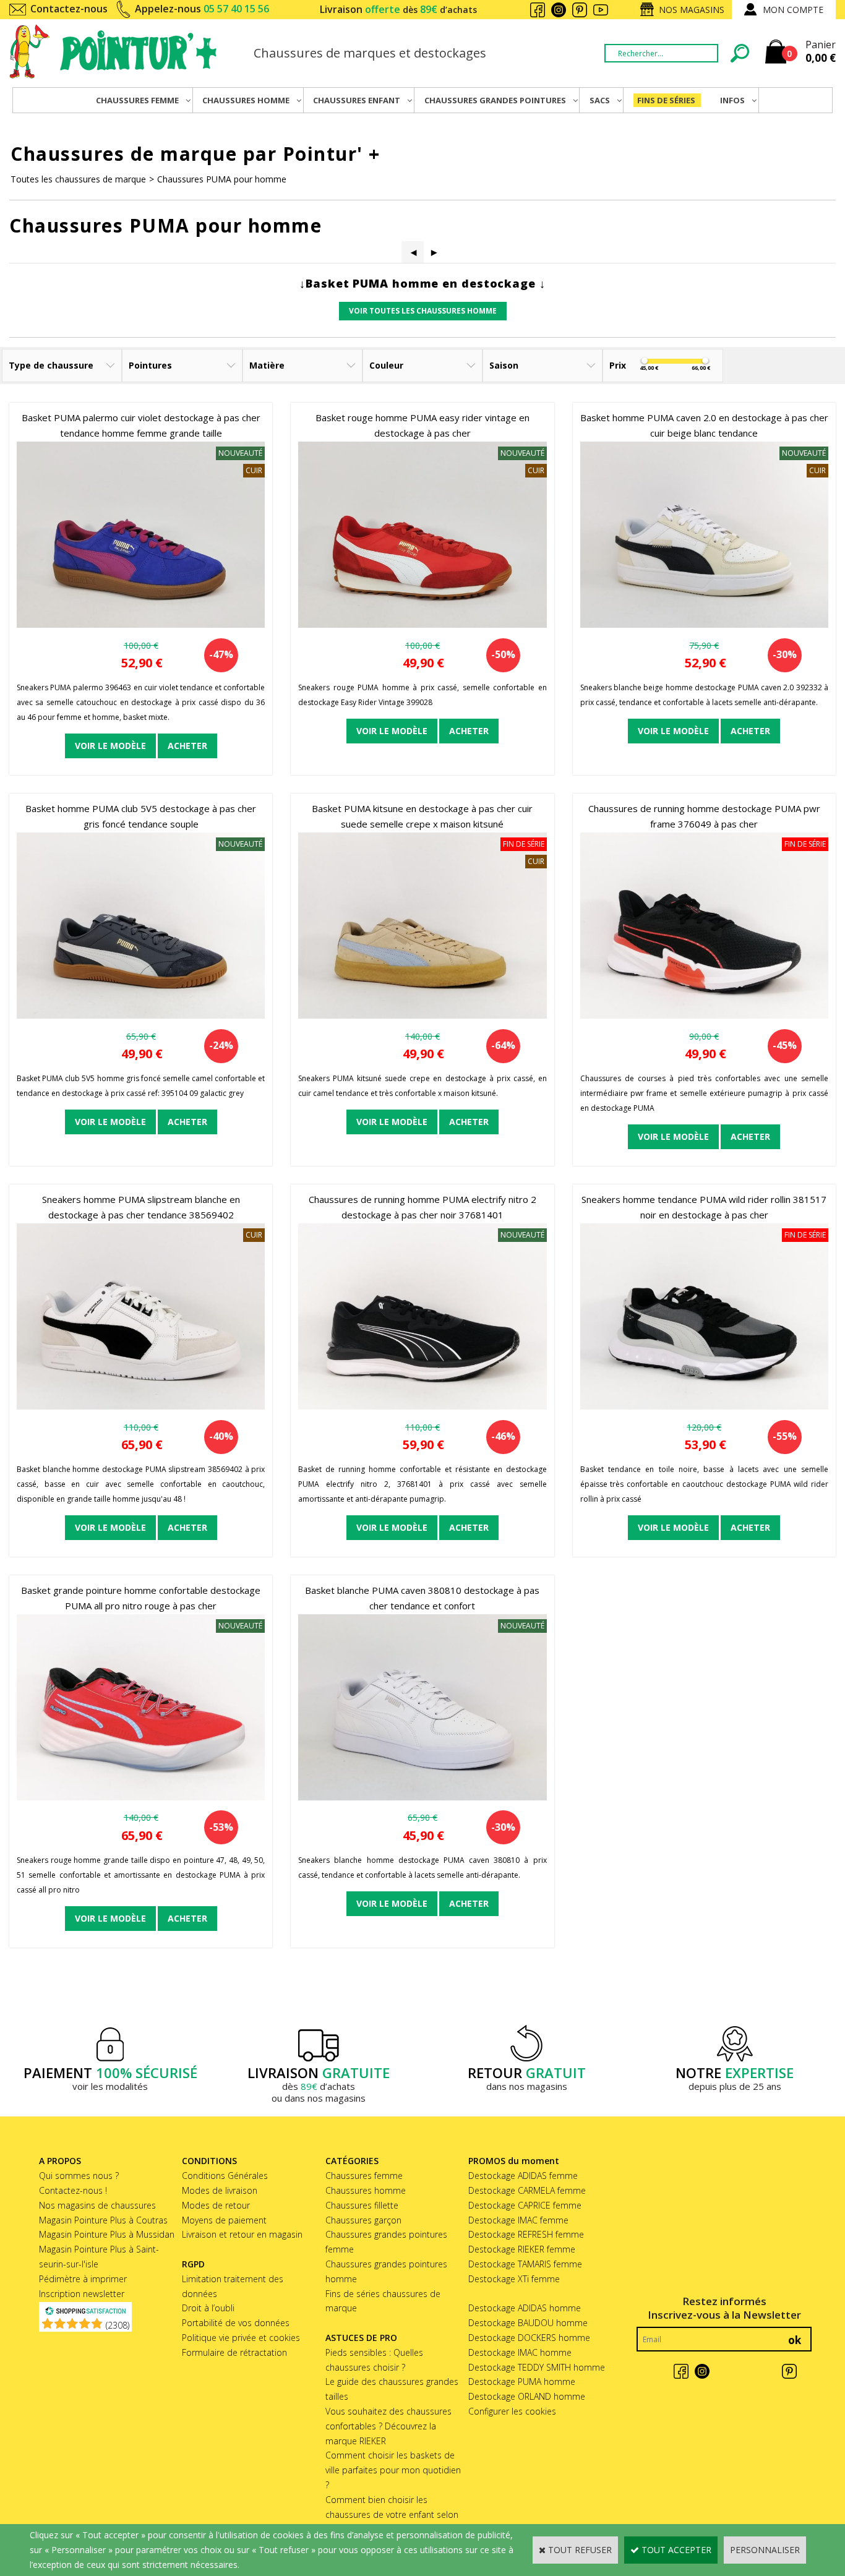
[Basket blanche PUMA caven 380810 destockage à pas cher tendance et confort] (422, 1797)
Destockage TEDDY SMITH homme (537, 2367)
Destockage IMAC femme (518, 2220)
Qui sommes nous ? (79, 2176)
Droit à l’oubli (208, 2308)
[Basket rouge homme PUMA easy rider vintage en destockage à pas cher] (422, 624)
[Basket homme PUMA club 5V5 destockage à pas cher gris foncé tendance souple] (141, 1015)
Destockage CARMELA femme (527, 2190)
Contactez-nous (69, 9)
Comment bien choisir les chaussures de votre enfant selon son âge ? (392, 2514)
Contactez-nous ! (73, 2190)
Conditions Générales (225, 2176)
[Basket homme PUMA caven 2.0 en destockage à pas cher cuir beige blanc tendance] (704, 624)
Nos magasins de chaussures (97, 2205)
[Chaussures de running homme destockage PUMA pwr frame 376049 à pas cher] (704, 1015)
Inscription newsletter (82, 2294)
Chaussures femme (364, 2176)
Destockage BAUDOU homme (528, 2323)
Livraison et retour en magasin (242, 2234)
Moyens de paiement (224, 2220)
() (118, 2325)
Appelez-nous (202, 9)
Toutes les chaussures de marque (78, 179)
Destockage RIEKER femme (522, 2249)
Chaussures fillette (362, 2205)
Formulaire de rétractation (234, 2352)
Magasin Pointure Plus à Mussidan (107, 2234)
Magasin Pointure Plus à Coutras (103, 2220)
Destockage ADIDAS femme (523, 2176)
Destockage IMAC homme (520, 2352)
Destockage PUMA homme (522, 2381)
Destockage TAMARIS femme (525, 2264)
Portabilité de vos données (236, 2323)
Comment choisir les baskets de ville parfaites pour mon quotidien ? (393, 2470)
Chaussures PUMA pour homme (222, 179)
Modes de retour (216, 2205)
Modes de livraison (220, 2190)
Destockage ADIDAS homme (525, 2308)
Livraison (398, 9)
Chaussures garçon (363, 2220)
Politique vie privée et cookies (241, 2338)
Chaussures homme (366, 2190)
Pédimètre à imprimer (83, 2279)
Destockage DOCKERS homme (529, 2338)
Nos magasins (692, 10)
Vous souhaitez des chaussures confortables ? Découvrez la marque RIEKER (388, 2426)
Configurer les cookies (512, 2411)
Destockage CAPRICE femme (525, 2205)
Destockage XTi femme (514, 2279)
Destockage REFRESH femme (526, 2234)
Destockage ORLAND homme (527, 2396)
